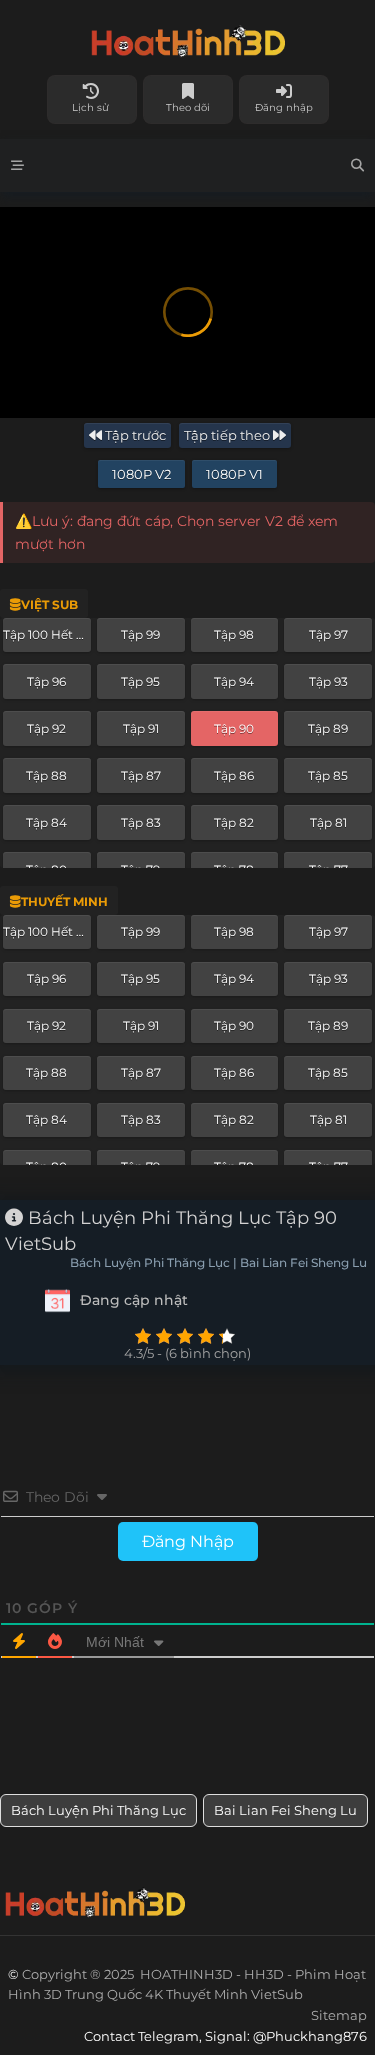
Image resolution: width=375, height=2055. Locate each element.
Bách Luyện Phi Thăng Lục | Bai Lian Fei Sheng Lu (218, 1263)
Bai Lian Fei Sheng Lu (285, 1810)
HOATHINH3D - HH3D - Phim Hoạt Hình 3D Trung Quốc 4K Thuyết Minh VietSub (187, 37)
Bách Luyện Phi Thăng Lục (98, 1810)
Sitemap (339, 2015)
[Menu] (17, 165)
